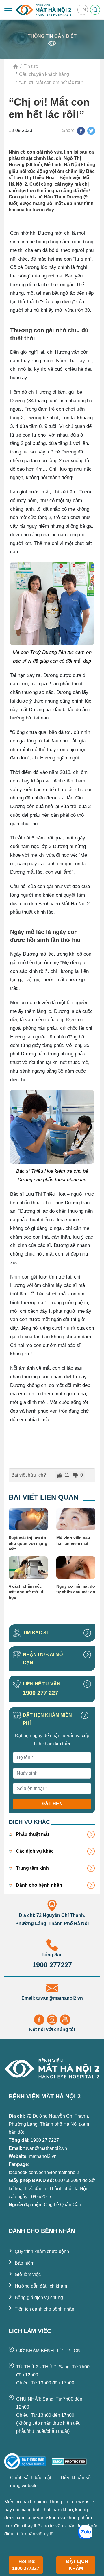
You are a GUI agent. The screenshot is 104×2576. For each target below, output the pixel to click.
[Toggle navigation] (8, 11)
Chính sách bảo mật (31, 2478)
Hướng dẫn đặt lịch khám (38, 2286)
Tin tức (31, 66)
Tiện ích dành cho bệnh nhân (41, 2309)
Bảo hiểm (22, 2263)
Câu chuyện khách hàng (44, 74)
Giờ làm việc (25, 2274)
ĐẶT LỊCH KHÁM (77, 2565)
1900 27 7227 (45, 2140)
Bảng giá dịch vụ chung (36, 2297)
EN (83, 10)
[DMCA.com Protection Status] (69, 2461)
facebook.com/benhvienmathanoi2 (44, 2172)
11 (67, 1475)
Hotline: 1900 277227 (26, 2565)
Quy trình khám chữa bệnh (39, 2251)
